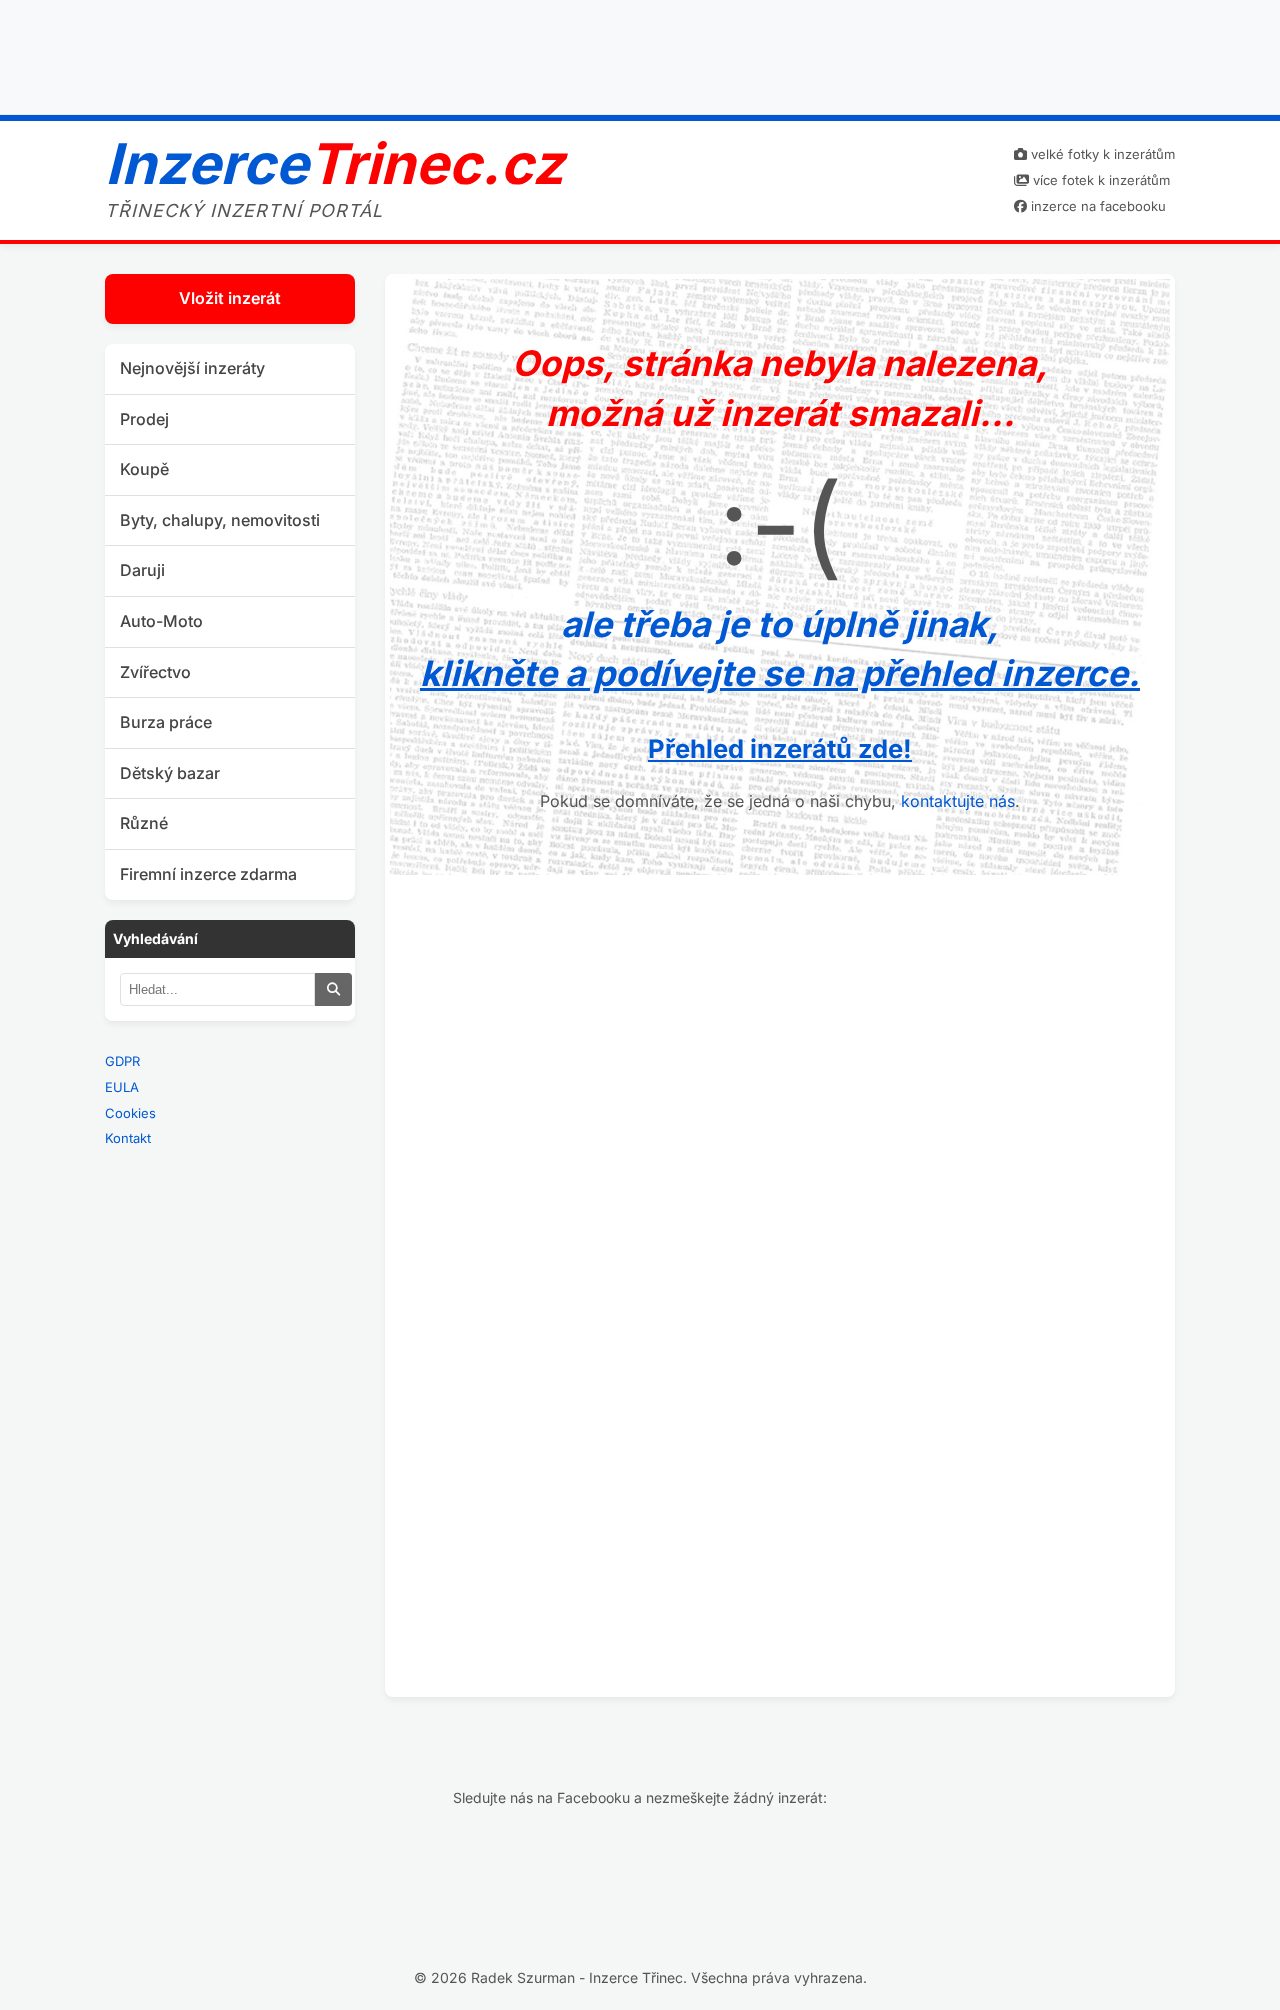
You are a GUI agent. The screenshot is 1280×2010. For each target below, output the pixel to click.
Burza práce (166, 722)
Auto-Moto (161, 621)
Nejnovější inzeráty (192, 368)
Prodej (144, 419)
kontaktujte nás (958, 801)
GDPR (122, 1061)
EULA (122, 1087)
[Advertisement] (640, 53)
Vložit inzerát (230, 298)
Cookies (130, 1113)
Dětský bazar (170, 773)
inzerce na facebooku (1096, 206)
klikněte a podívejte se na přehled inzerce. (780, 673)
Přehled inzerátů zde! (780, 748)
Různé (144, 823)
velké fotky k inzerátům (1101, 154)
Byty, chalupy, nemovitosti (220, 520)
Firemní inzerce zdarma (208, 874)
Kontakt (128, 1138)
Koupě (144, 469)
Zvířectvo (155, 672)
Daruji (142, 570)
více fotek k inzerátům (1099, 180)
